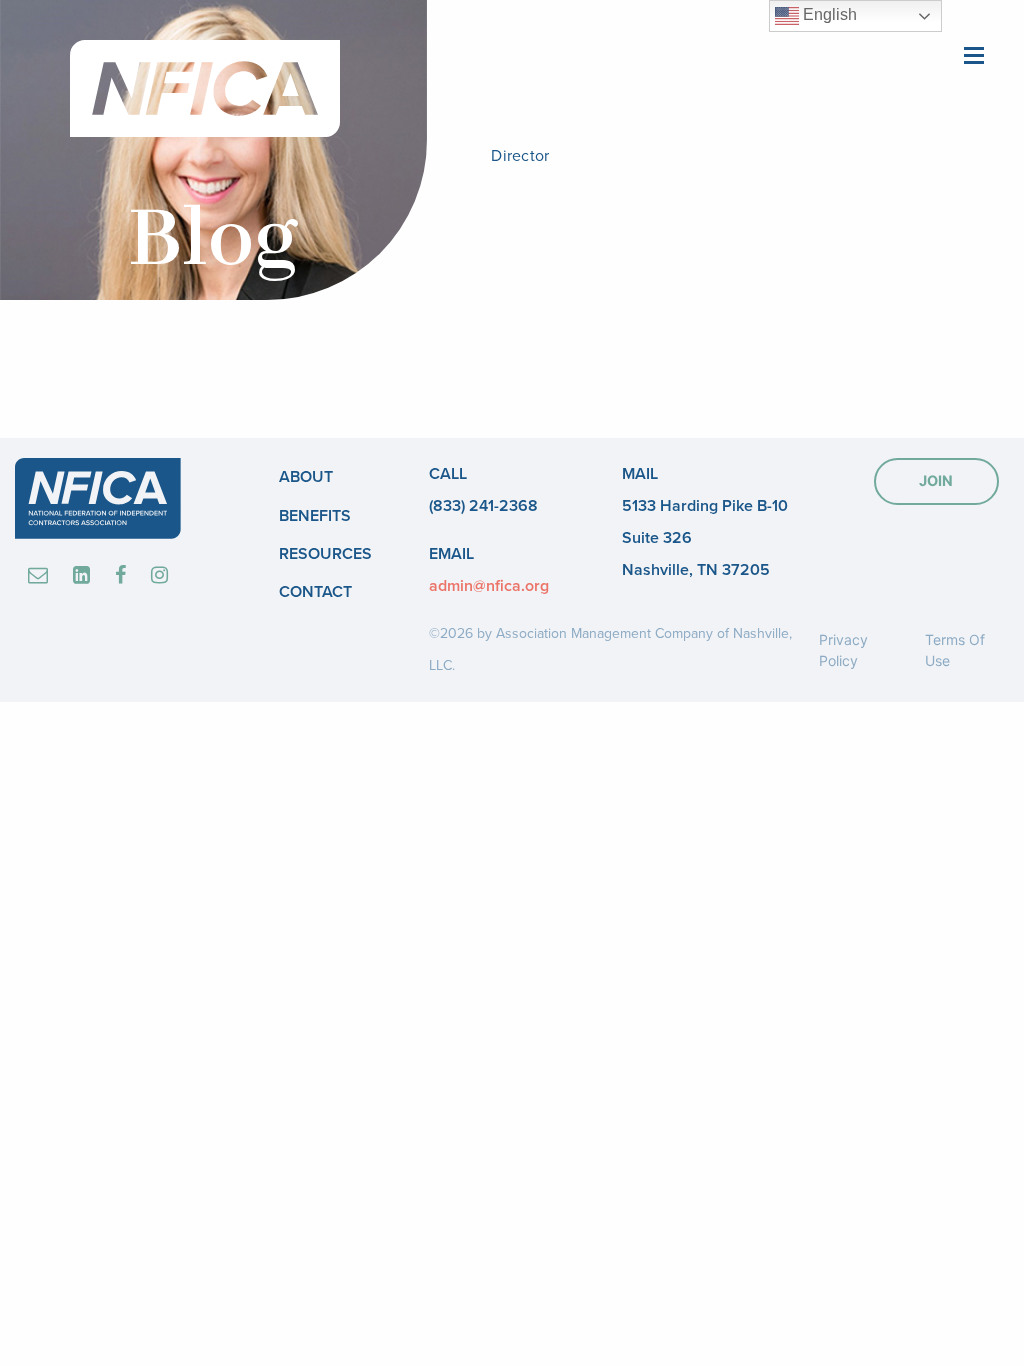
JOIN (936, 480)
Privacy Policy (843, 650)
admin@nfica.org (489, 586)
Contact (315, 592)
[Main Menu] (974, 53)
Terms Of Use (955, 650)
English (828, 14)
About (306, 477)
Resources (325, 554)
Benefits (315, 516)
